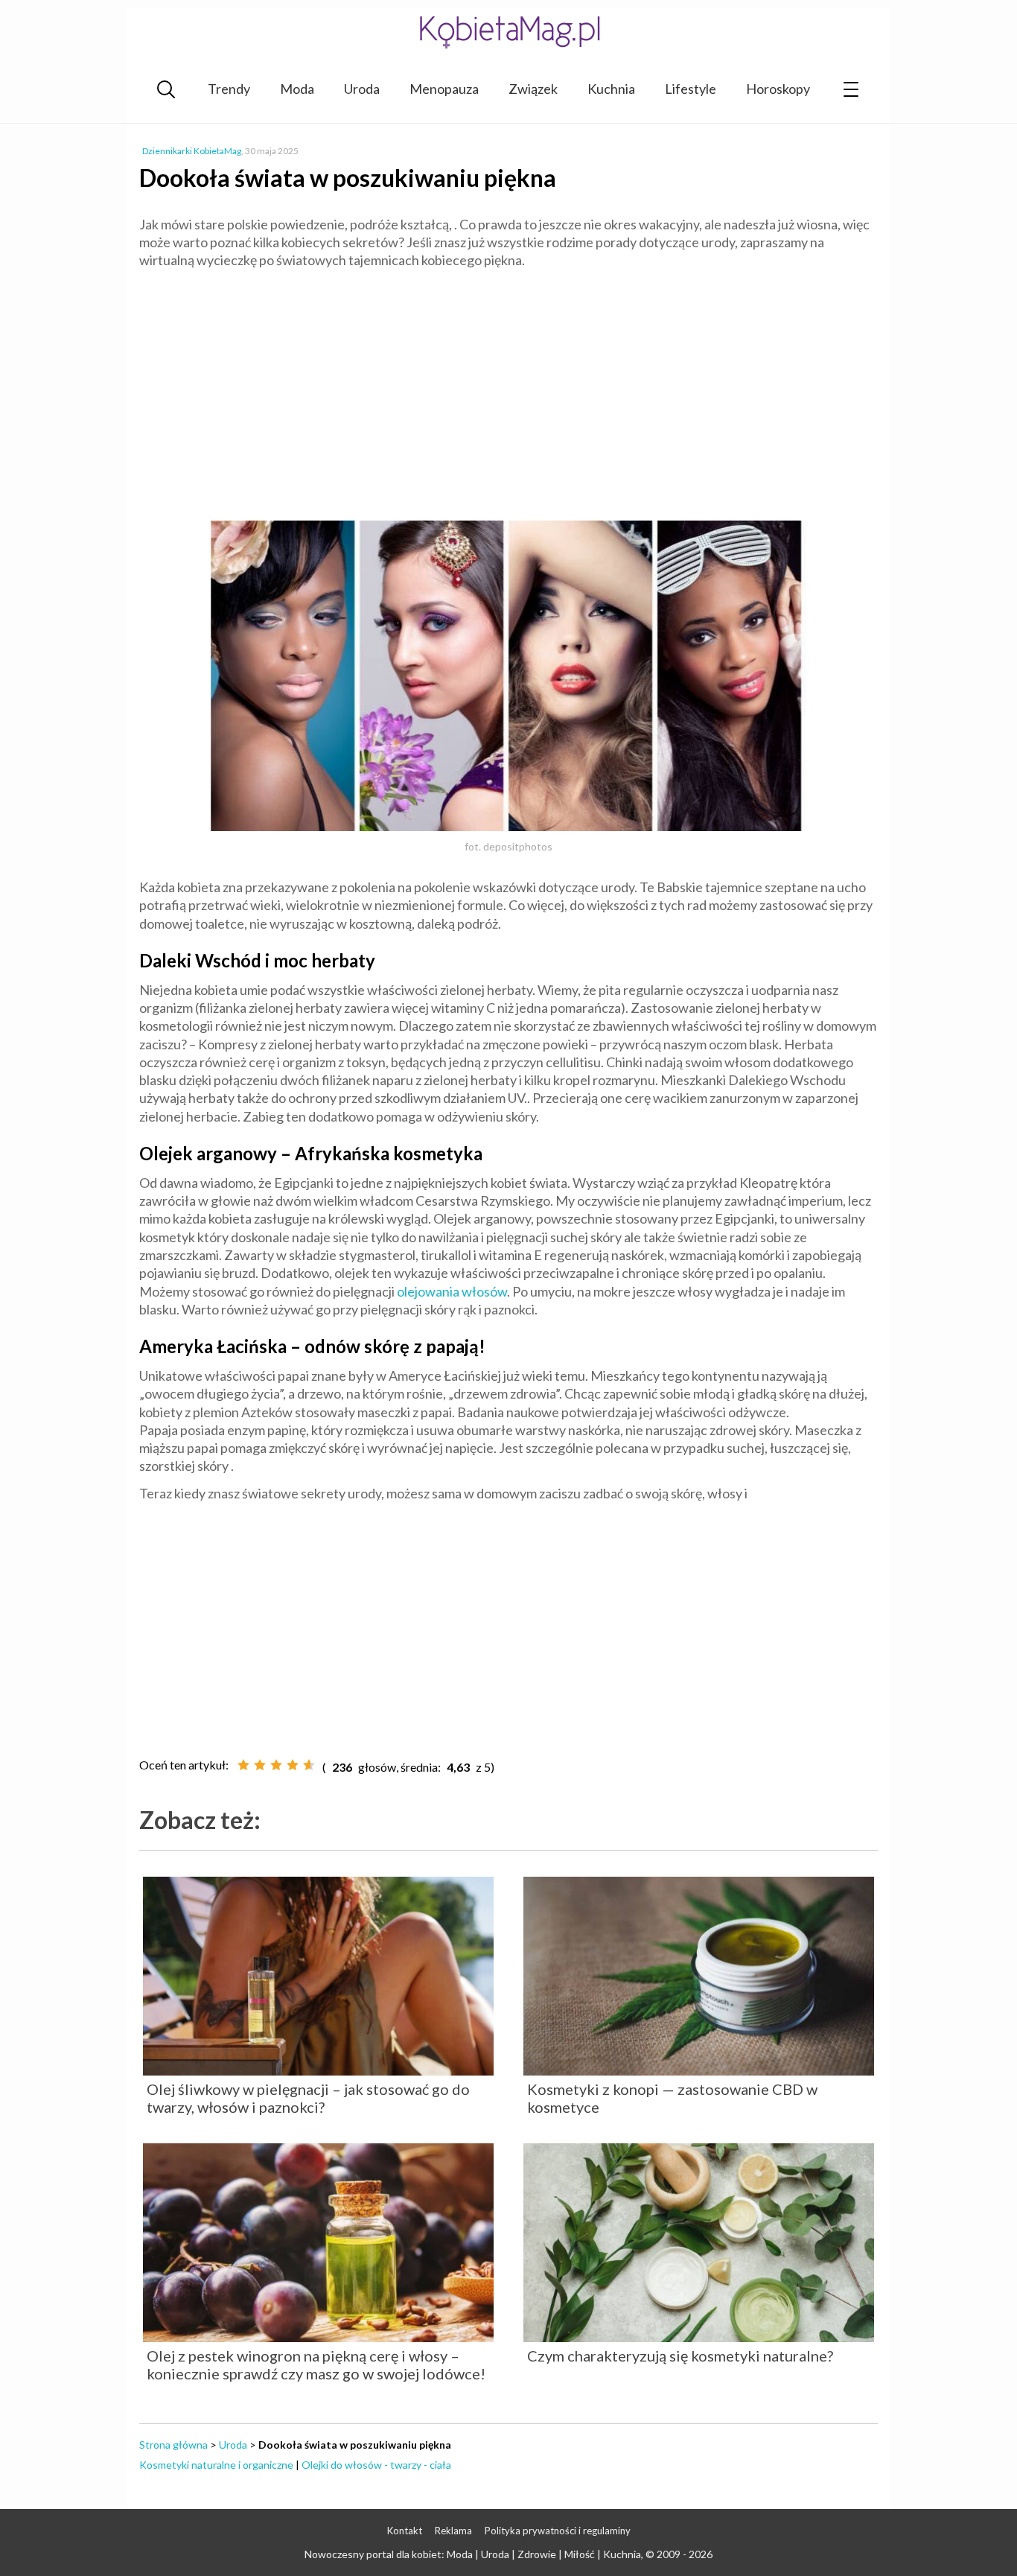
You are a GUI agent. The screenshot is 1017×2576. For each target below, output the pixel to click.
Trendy (229, 89)
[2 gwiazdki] (260, 1765)
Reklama (453, 2531)
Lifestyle (691, 89)
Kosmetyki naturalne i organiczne (216, 2465)
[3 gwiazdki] (276, 1765)
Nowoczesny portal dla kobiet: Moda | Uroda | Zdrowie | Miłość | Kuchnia (473, 2554)
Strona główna (173, 2445)
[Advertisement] (508, 389)
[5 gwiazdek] (309, 1765)
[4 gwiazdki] (293, 1765)
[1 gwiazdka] (243, 1765)
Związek (533, 89)
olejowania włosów (452, 1291)
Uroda (362, 89)
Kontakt (405, 2531)
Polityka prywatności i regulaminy (558, 2531)
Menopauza (444, 89)
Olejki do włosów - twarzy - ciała (376, 2465)
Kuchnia (611, 89)
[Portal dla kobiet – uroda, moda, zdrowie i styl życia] (508, 32)
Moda (297, 89)
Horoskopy (778, 89)
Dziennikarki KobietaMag (192, 151)
